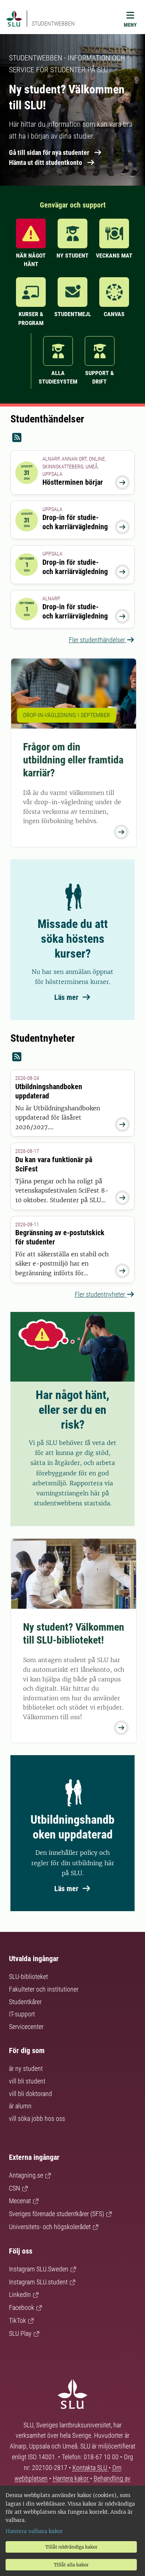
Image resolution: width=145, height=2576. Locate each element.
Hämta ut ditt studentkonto (46, 163)
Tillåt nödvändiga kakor (71, 2547)
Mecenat (20, 2201)
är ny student (26, 2068)
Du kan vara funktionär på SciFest (54, 1164)
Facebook (22, 2308)
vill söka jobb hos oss (37, 2119)
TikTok (17, 2320)
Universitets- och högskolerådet (50, 2227)
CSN (14, 2188)
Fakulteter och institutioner (44, 1989)
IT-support (22, 2014)
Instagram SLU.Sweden (39, 2269)
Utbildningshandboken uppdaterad (49, 1091)
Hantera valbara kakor (34, 2531)
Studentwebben (53, 24)
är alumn (20, 2106)
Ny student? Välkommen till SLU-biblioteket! (74, 1634)
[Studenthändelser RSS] (72, 438)
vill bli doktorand (30, 2094)
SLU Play (20, 2333)
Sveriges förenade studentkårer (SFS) (57, 2214)
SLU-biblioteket (28, 1977)
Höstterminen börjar (73, 482)
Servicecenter (26, 2027)
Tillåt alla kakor (71, 2565)
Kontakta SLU (91, 2468)
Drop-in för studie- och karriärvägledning (75, 522)
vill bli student (27, 2081)
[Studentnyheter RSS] (72, 1057)
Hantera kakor (71, 2478)
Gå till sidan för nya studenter (49, 152)
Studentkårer (25, 2002)
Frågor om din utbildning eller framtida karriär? (73, 760)
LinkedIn (20, 2295)
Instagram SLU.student (38, 2282)
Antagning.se (26, 2175)
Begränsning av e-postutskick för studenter (60, 1237)
